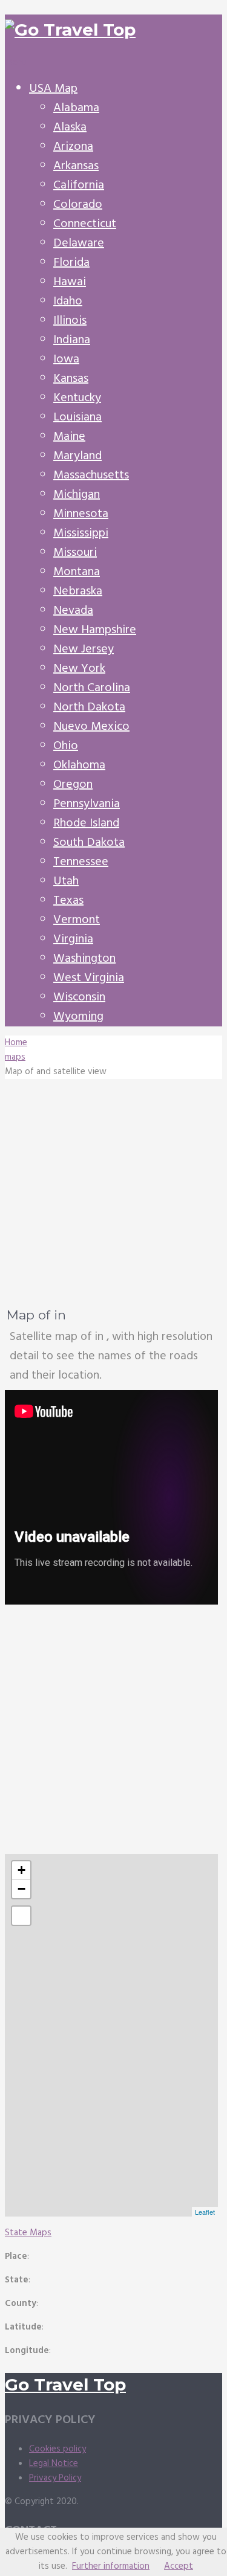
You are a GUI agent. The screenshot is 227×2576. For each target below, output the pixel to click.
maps (15, 1057)
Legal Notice (54, 2464)
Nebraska (78, 591)
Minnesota (81, 514)
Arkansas (76, 166)
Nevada (73, 611)
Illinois (70, 321)
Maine (69, 437)
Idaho (68, 301)
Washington (84, 959)
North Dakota (89, 707)
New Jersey (84, 649)
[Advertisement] (113, 1192)
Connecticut (85, 224)
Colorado (78, 205)
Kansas (71, 379)
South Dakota (89, 843)
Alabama (76, 108)
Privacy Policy (55, 2478)
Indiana (72, 340)
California (79, 185)
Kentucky (77, 398)
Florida (71, 263)
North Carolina (92, 688)
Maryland (77, 456)
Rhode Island (86, 823)
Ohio (66, 746)
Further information (111, 2566)
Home (16, 1043)
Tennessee (81, 862)
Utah (66, 881)
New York (79, 669)
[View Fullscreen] (21, 1916)
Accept (179, 2566)
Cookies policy (58, 2449)
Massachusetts (91, 475)
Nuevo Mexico (91, 727)
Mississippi (81, 533)
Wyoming (78, 1017)
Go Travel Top (65, 2384)
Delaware (79, 243)
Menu (16, 63)
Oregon (73, 785)
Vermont (77, 920)
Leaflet (205, 2212)
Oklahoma (79, 765)
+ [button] (21, 1870)
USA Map (53, 89)
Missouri (75, 553)
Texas (68, 901)
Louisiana (77, 417)
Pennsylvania (87, 804)
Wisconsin (79, 997)
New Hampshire (95, 630)
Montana (77, 572)
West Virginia (89, 978)
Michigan (77, 495)
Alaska (70, 127)
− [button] (21, 1889)
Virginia (73, 939)
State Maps (28, 2233)
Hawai (70, 282)
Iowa (66, 359)
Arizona (73, 147)
